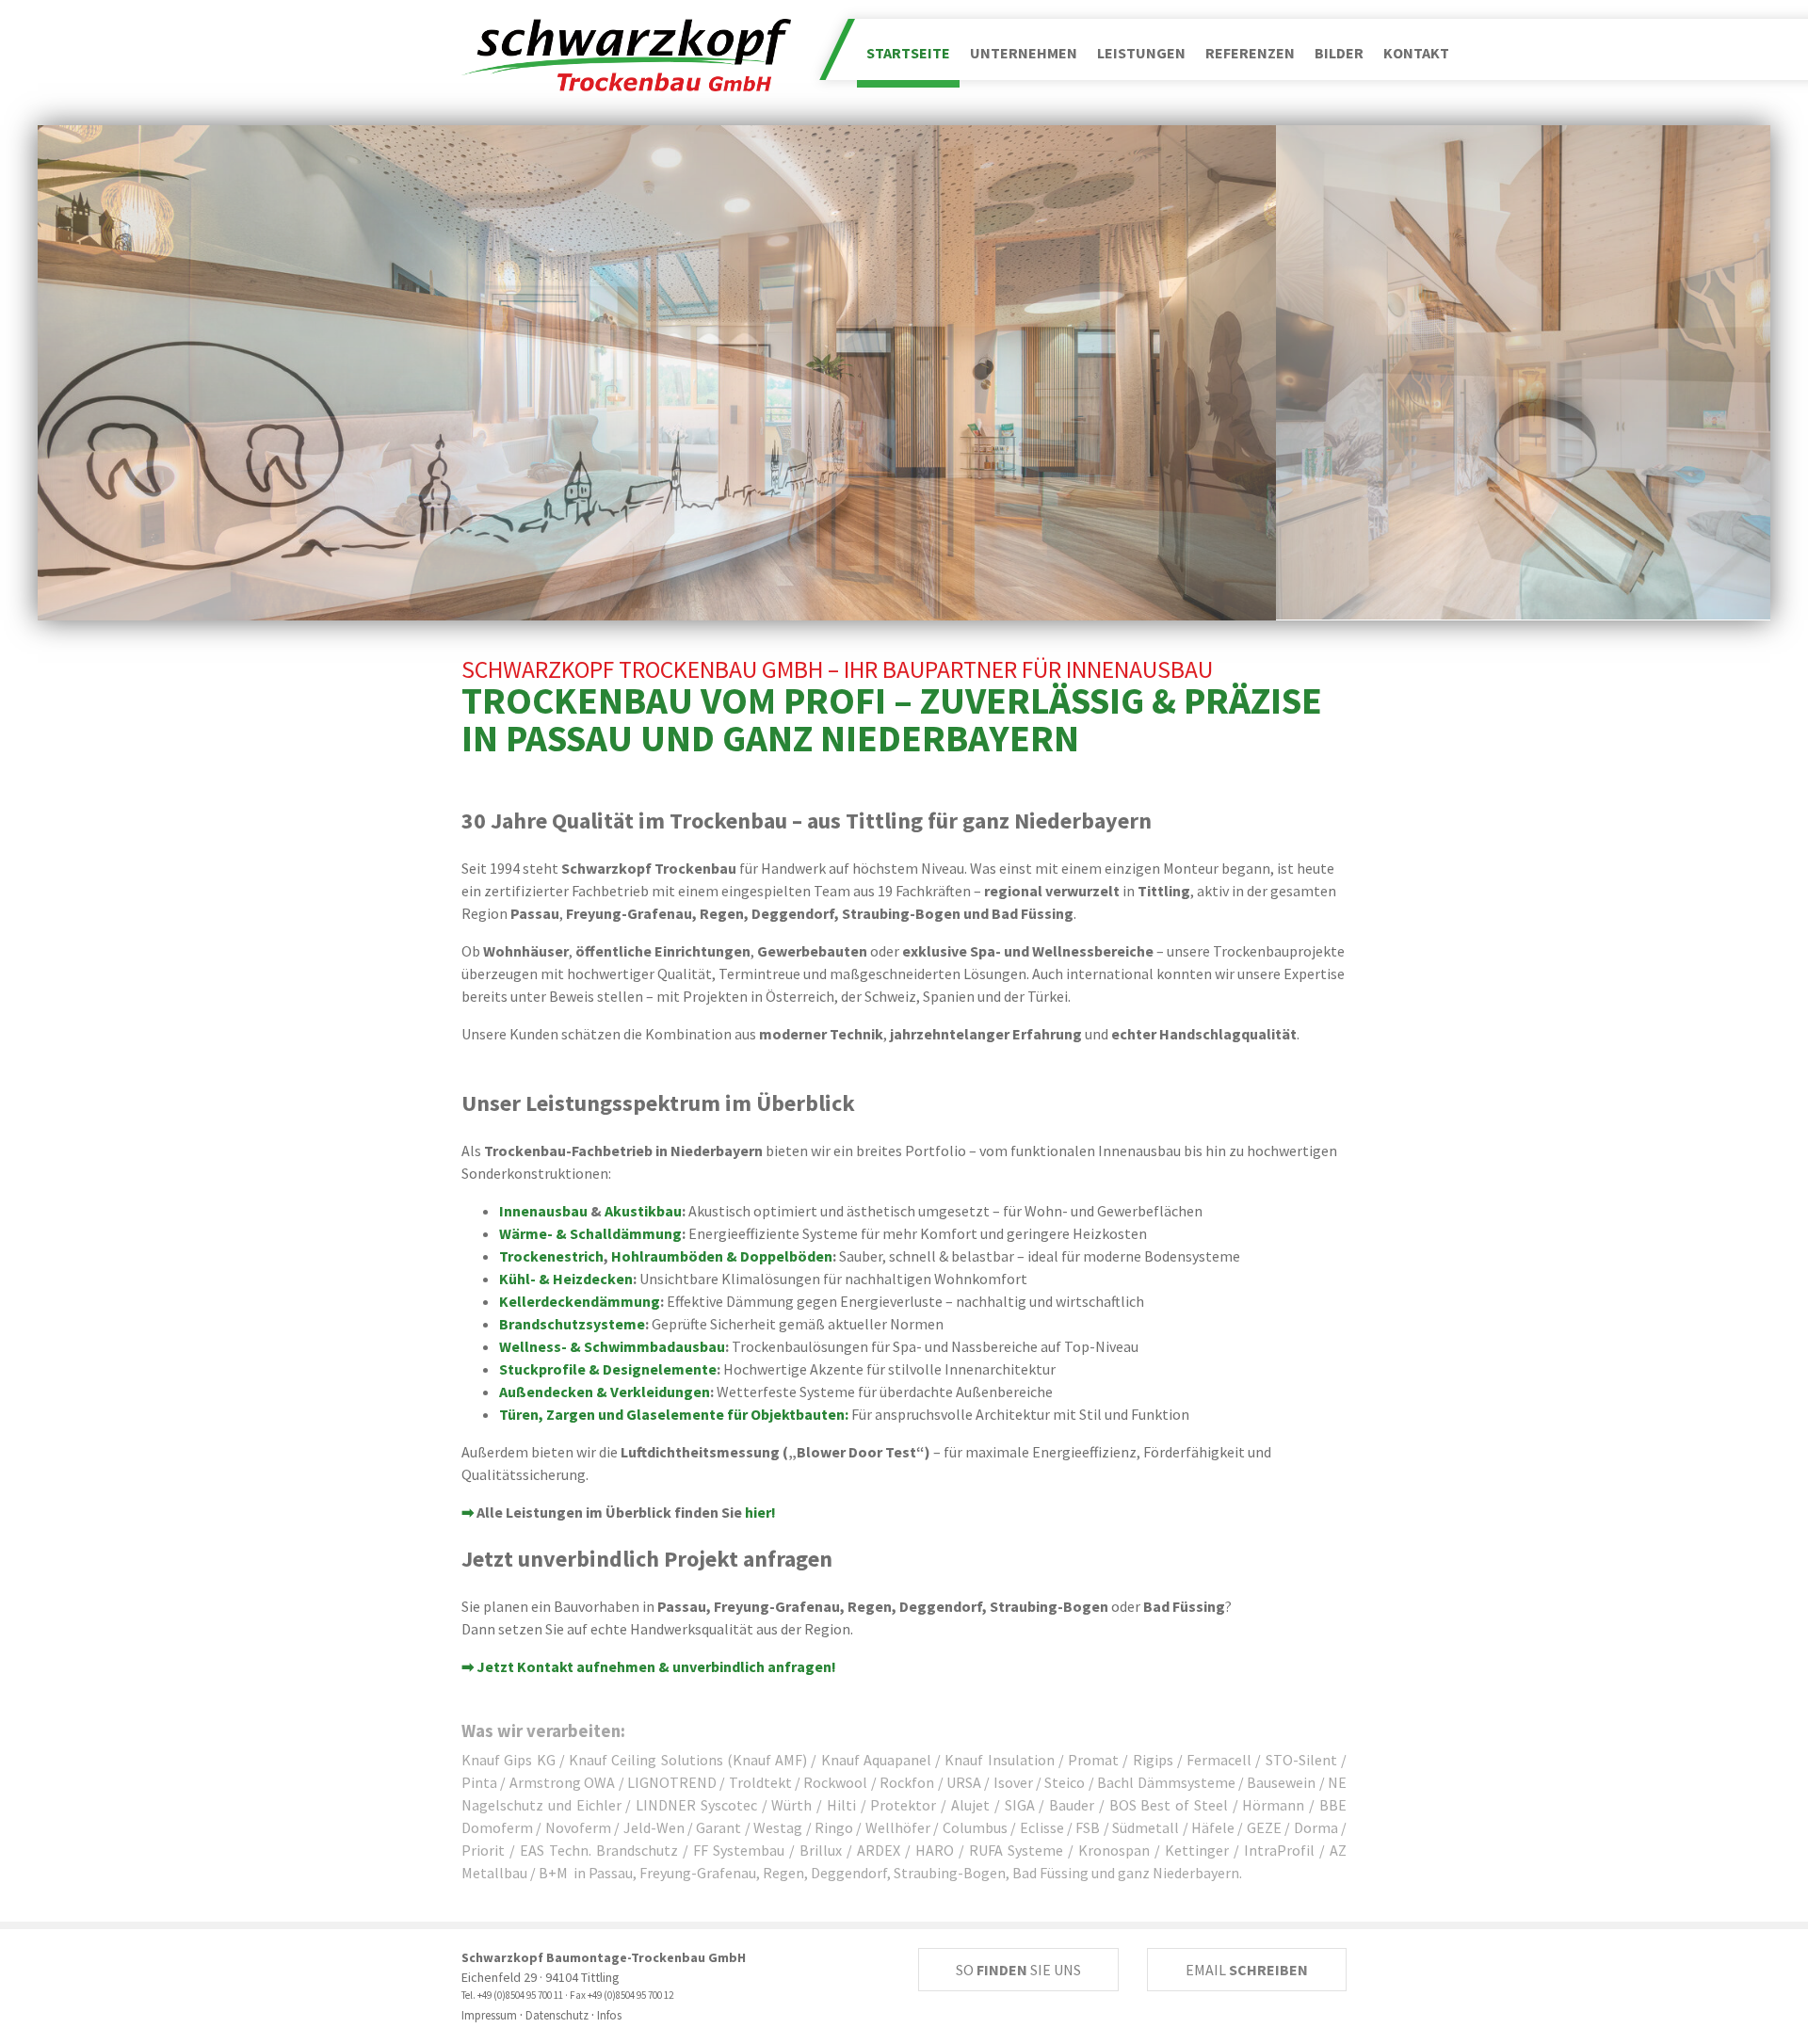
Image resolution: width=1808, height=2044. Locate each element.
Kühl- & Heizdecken (566, 1279)
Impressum (489, 2015)
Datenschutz (557, 2015)
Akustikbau (643, 1211)
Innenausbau (543, 1211)
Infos (609, 2015)
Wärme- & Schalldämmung (590, 1233)
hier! (760, 1512)
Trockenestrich (551, 1256)
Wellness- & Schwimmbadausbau (612, 1346)
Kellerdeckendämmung (580, 1301)
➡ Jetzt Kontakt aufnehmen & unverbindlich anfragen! (649, 1666)
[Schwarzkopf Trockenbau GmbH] (626, 53)
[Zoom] (657, 373)
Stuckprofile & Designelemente (608, 1369)
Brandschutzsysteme (572, 1324)
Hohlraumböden (667, 1256)
